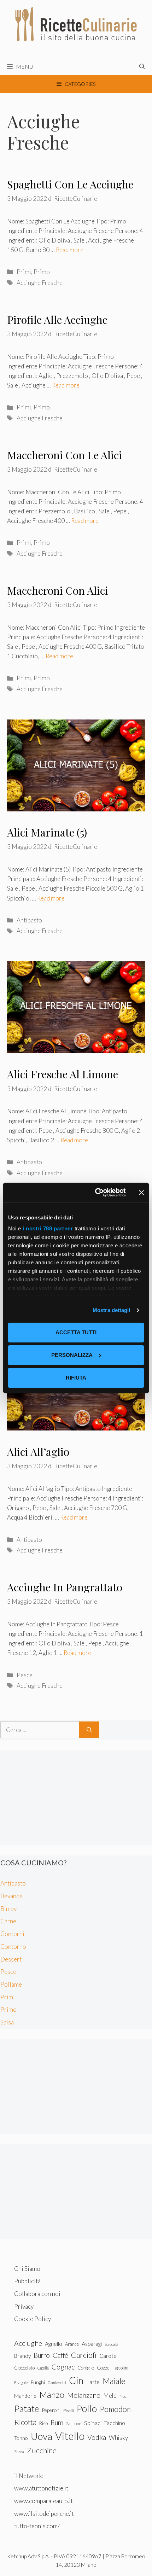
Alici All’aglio (38, 1452)
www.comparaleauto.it (43, 2501)
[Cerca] (89, 1730)
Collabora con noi (37, 2294)
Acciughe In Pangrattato (65, 1587)
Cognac (63, 2367)
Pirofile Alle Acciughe (57, 320)
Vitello (70, 2436)
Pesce (25, 1675)
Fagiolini (120, 2368)
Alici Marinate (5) (47, 832)
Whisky (118, 2438)
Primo (42, 272)
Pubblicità (27, 2281)
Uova (42, 2436)
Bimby (8, 1909)
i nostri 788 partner (48, 1228)
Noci (124, 2396)
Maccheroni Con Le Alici (65, 455)
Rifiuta (76, 1378)
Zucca (19, 2452)
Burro (42, 2355)
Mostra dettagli (112, 1310)
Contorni (12, 1934)
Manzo (52, 2394)
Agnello (54, 2344)
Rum (57, 2422)
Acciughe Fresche (40, 283)
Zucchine (42, 2450)
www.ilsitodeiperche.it (44, 2514)
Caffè (60, 2355)
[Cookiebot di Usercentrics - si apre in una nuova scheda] (96, 1193)
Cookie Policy (33, 2319)
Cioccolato (24, 2368)
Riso (43, 2423)
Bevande (11, 1896)
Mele (110, 2396)
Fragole (21, 2382)
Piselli (69, 2410)
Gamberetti (57, 2382)
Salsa (7, 2022)
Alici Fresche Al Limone (63, 1074)
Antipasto (29, 920)
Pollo (87, 2408)
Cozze (103, 2368)
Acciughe (28, 2343)
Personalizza (72, 1355)
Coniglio (86, 2368)
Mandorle (25, 2396)
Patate (27, 2408)
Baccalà (112, 2344)
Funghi (38, 2382)
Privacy (24, 2306)
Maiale (114, 2381)
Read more (70, 250)
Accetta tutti (76, 1332)
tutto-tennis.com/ (37, 2526)
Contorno (13, 1946)
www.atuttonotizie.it (41, 2488)
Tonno (21, 2438)
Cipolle (43, 2368)
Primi (24, 272)
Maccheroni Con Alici (58, 590)
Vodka (97, 2437)
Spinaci (93, 2423)
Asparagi (92, 2344)
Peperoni (51, 2410)
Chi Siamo (27, 2269)
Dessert (11, 1959)
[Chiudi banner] (141, 1193)
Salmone (74, 2423)
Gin (76, 2380)
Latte (93, 2382)
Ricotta (25, 2422)
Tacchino (115, 2423)
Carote (108, 2356)
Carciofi (84, 2355)
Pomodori (116, 2409)
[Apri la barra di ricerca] (142, 66)
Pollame (11, 1984)
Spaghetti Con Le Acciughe (70, 184)
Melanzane (84, 2395)
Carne (8, 1921)
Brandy (22, 2356)
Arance (72, 2344)
